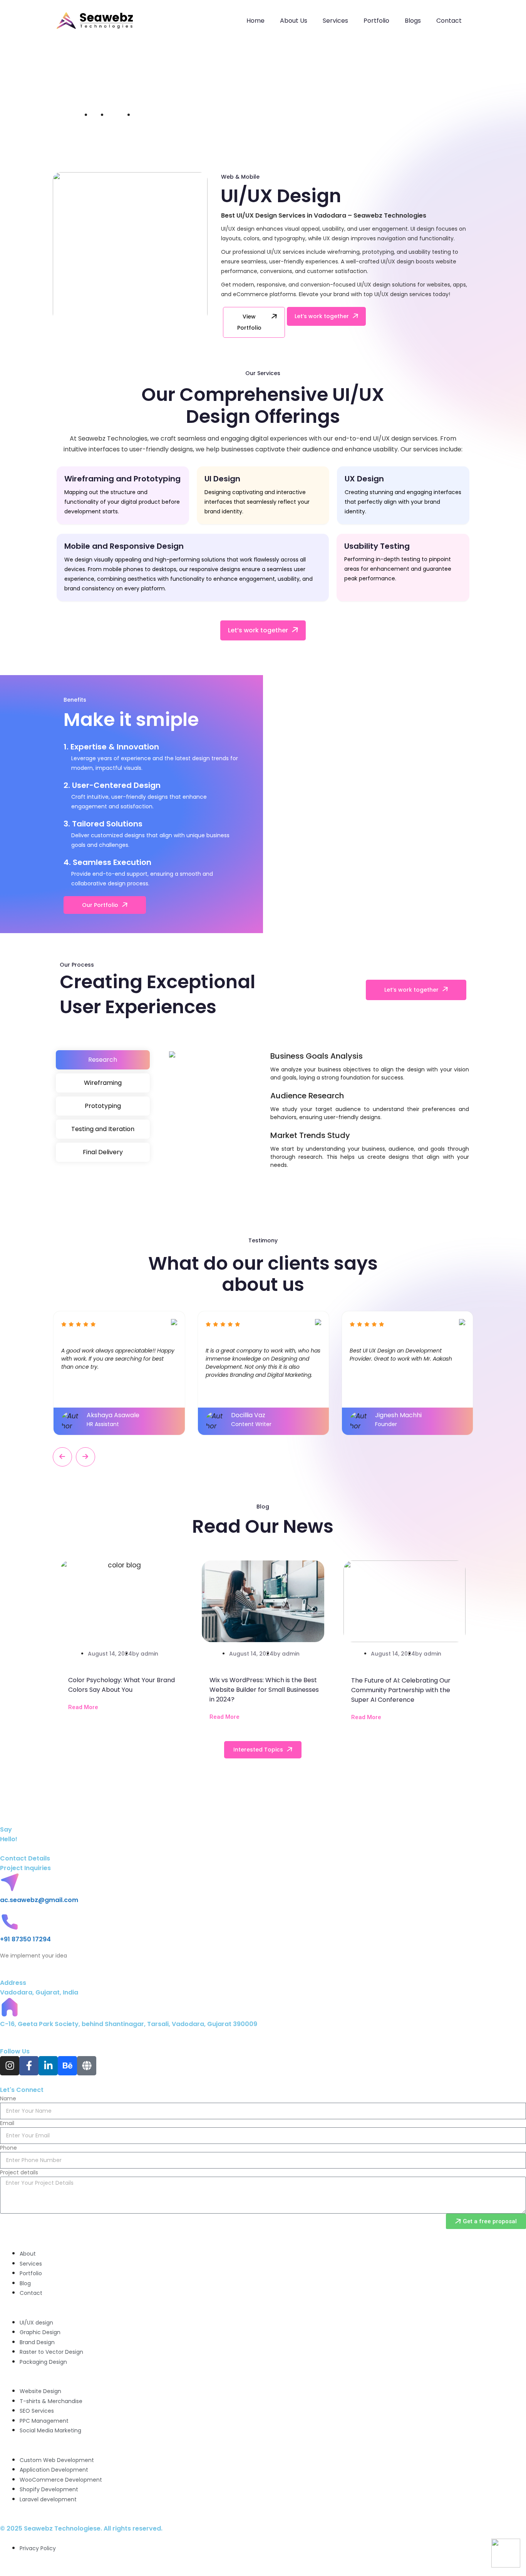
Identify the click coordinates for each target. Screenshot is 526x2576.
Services (335, 21)
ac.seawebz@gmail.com (39, 1900)
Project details (19, 2172)
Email (7, 2123)
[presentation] (62, 1457)
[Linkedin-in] (48, 2066)
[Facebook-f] (29, 2066)
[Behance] (67, 2066)
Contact (449, 21)
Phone (8, 2148)
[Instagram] (10, 2066)
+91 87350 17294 (25, 1939)
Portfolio (376, 21)
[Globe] (87, 2066)
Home (255, 21)
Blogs (413, 21)
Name (8, 2098)
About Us (294, 21)
